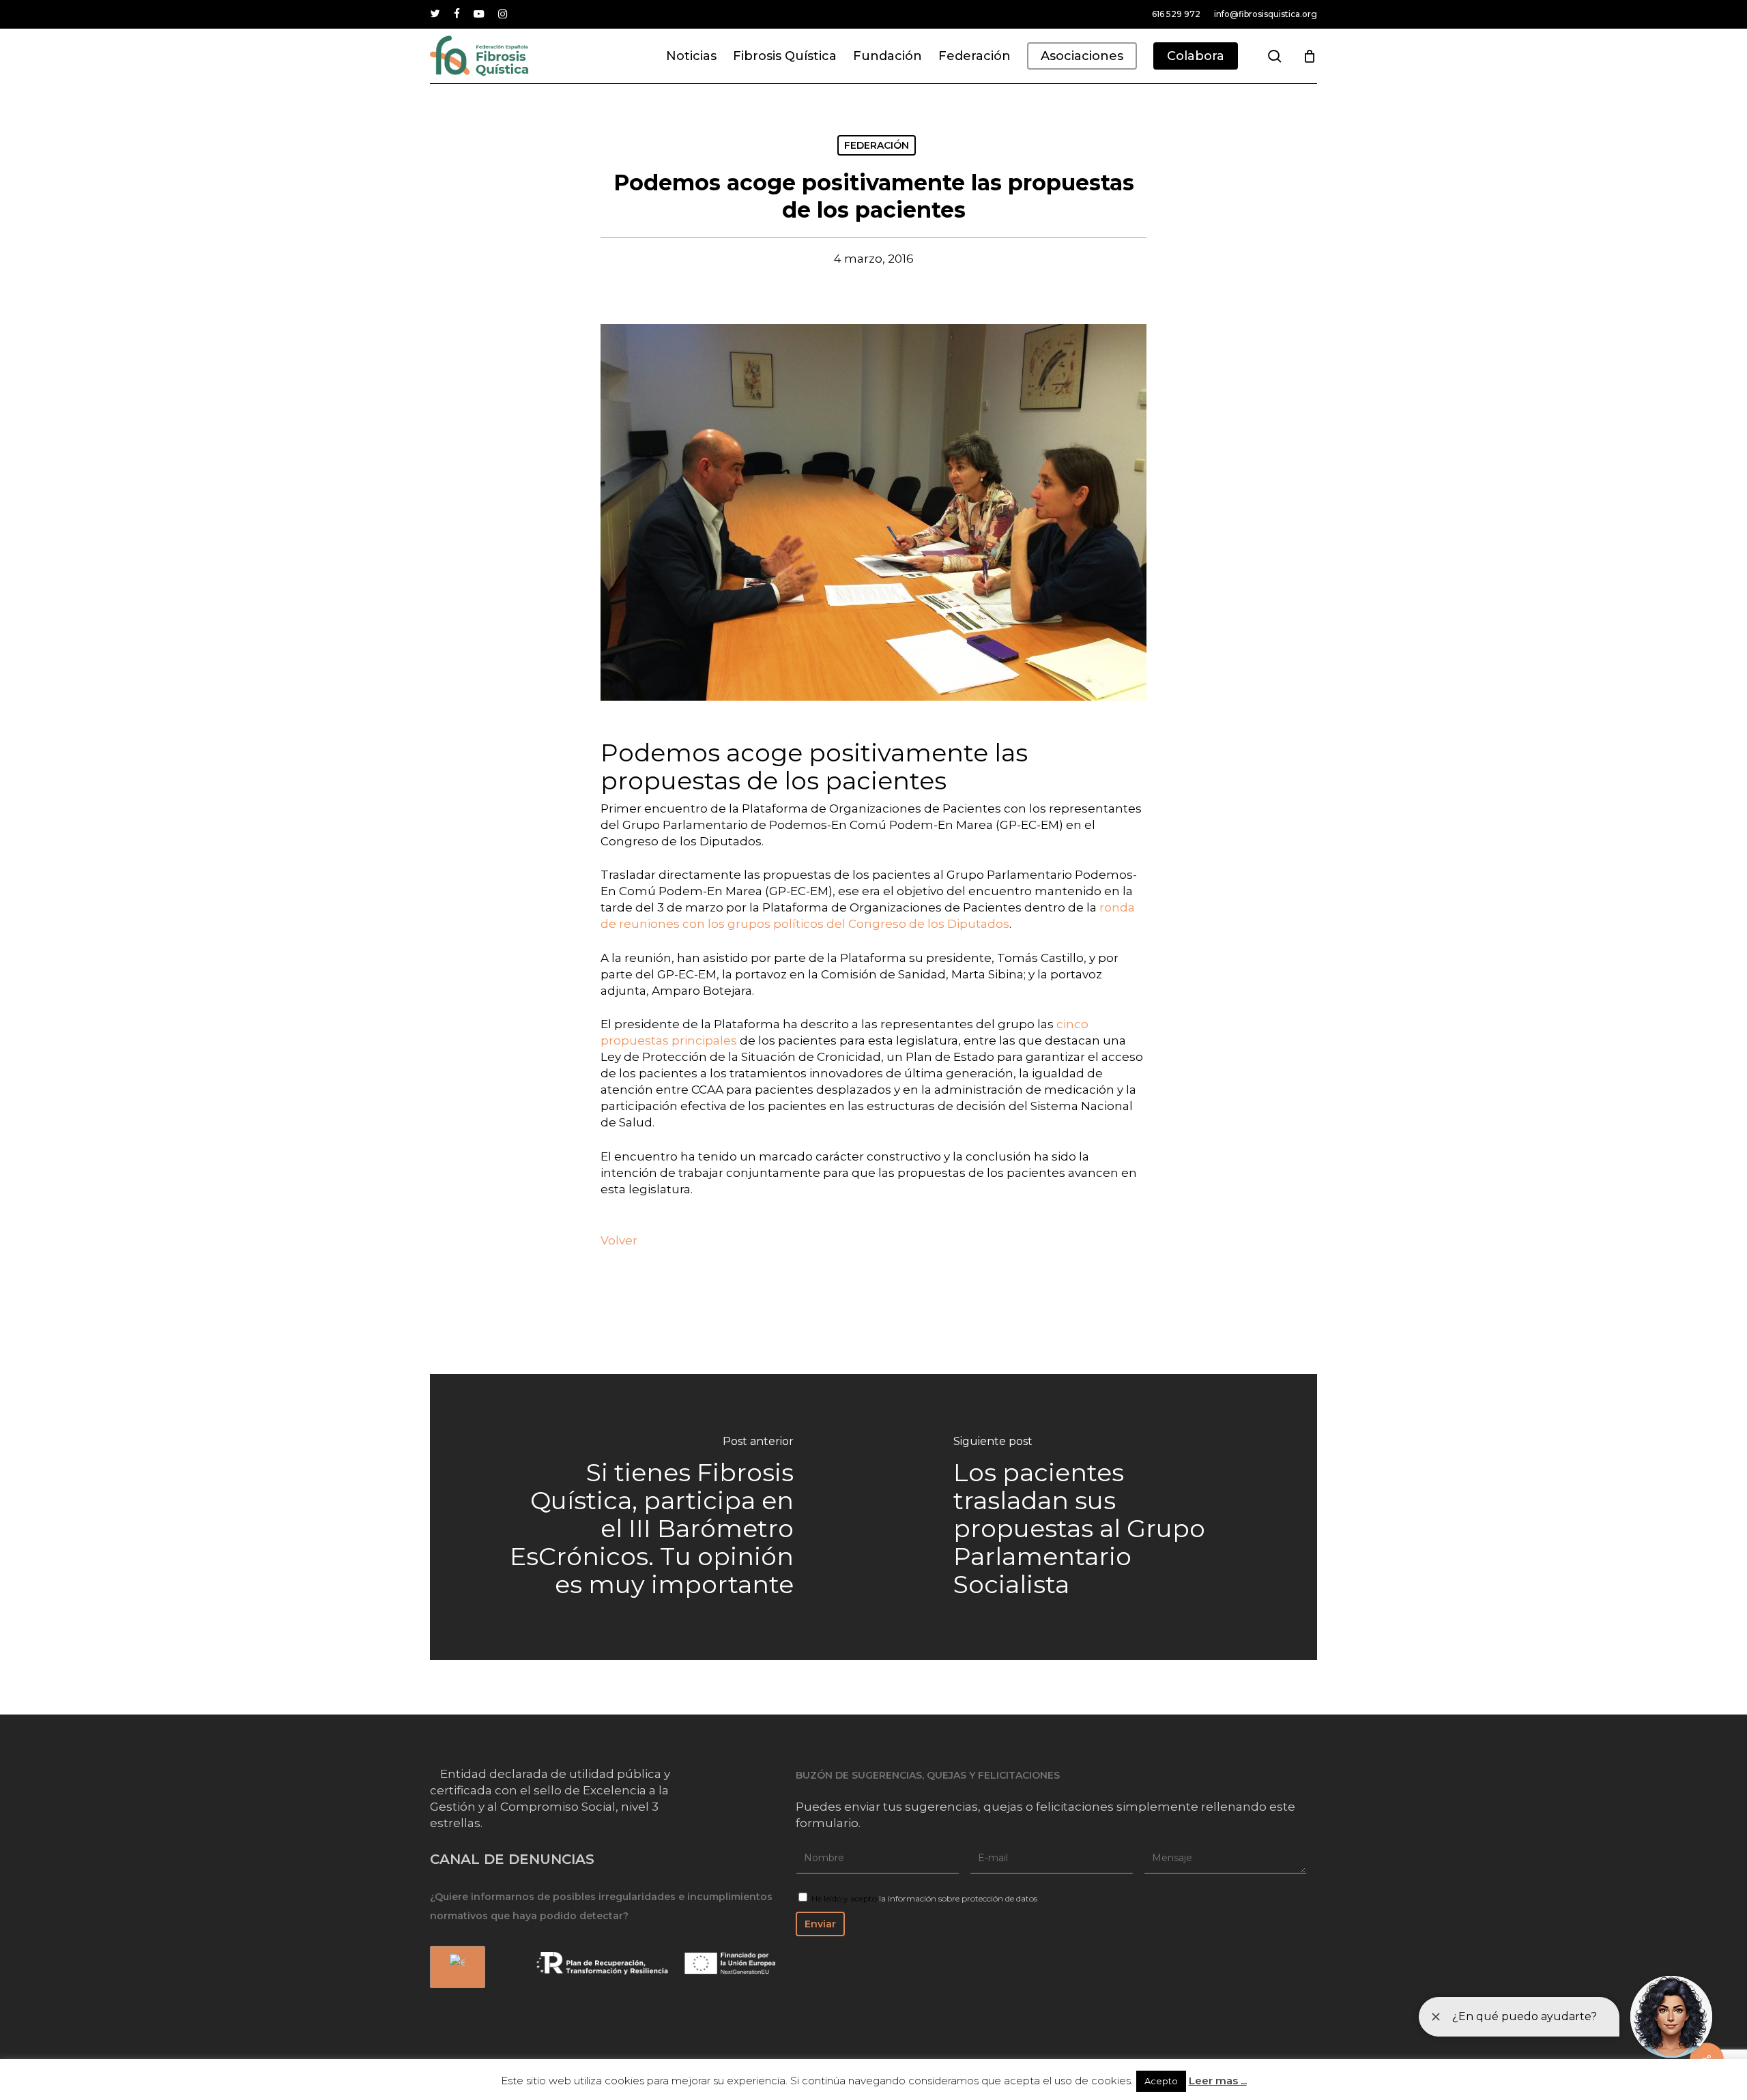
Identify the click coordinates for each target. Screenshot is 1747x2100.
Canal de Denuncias (512, 1859)
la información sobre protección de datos (958, 1898)
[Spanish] (455, 1967)
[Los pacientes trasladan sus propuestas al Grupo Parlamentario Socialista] (1095, 1517)
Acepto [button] (1161, 2081)
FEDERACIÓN (877, 145)
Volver (619, 1240)
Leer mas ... (1218, 2081)
